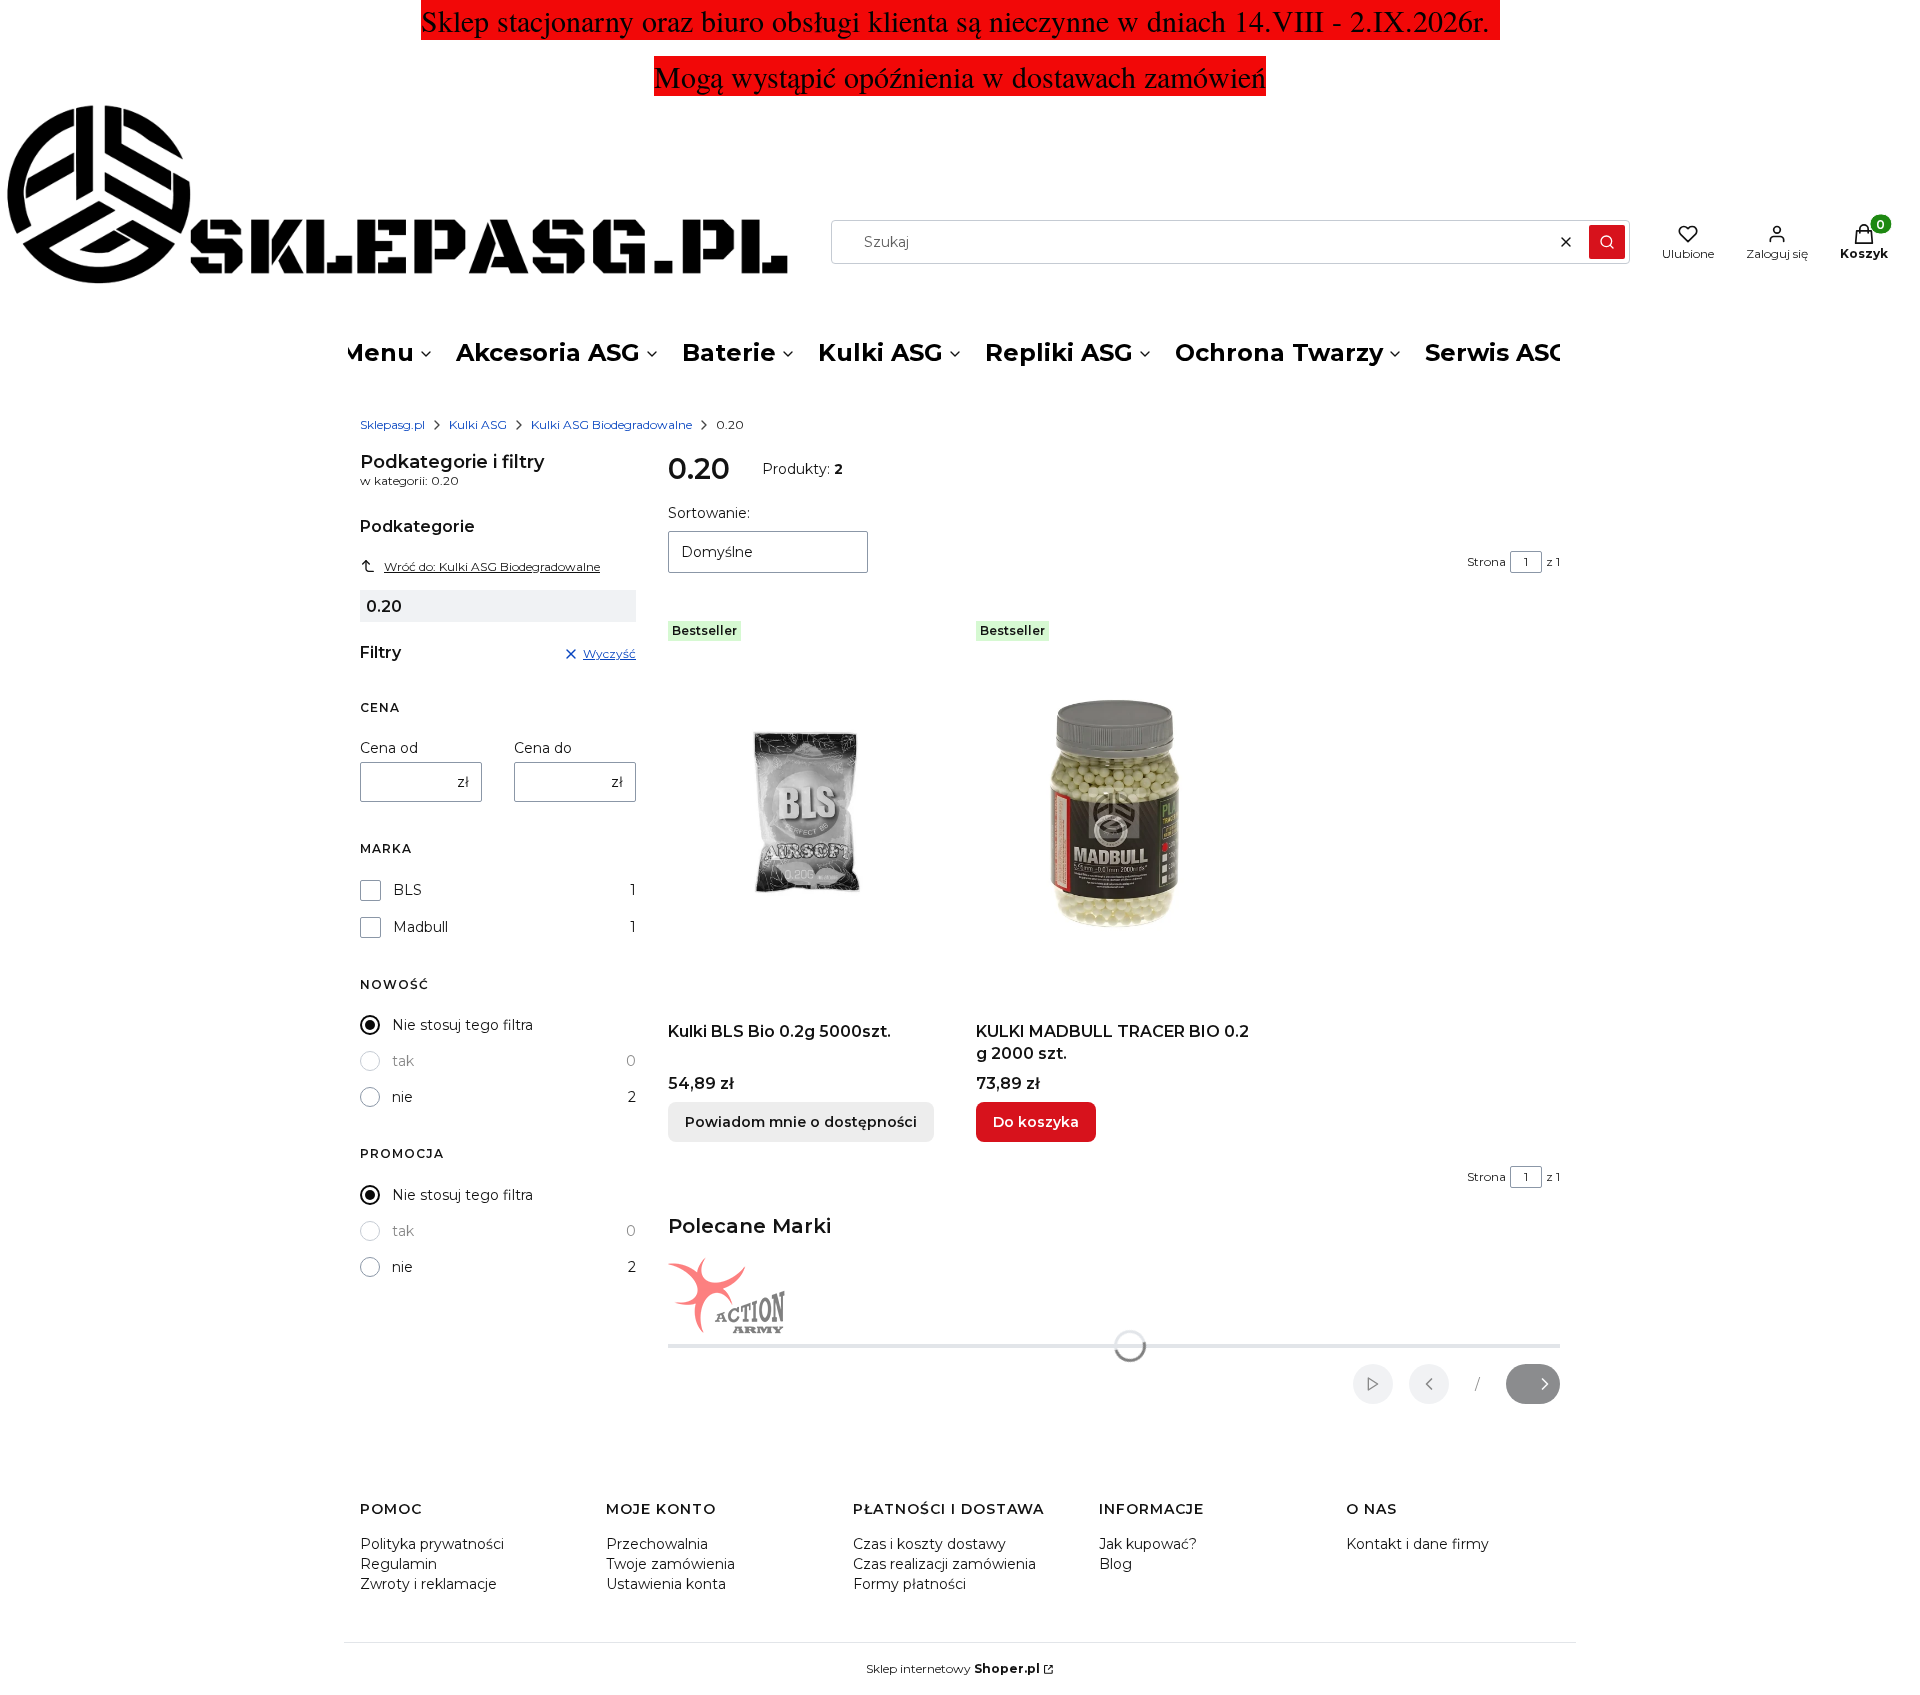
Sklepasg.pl (392, 424)
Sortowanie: (709, 513)
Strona (1486, 561)
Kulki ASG (478, 424)
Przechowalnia (657, 1544)
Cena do (543, 748)
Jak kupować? (1148, 1544)
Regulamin (398, 1564)
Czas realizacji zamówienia (944, 1564)
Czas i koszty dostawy (929, 1544)
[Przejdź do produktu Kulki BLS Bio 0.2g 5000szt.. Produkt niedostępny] (806, 813)
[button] (1607, 242)
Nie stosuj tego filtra (462, 1025)
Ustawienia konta (666, 1584)
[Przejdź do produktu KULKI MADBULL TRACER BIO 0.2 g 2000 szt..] (1114, 813)
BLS (407, 890)
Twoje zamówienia (670, 1564)
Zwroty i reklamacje (428, 1584)
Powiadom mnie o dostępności (801, 1122)
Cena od (389, 748)
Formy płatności (909, 1584)
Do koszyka (1036, 1122)
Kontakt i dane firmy (1417, 1544)
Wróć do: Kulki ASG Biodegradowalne (492, 566)
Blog (1115, 1564)
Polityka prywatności (432, 1544)
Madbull (420, 927)
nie (402, 1097)
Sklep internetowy (953, 1668)
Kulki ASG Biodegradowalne (611, 424)
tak (403, 1061)
